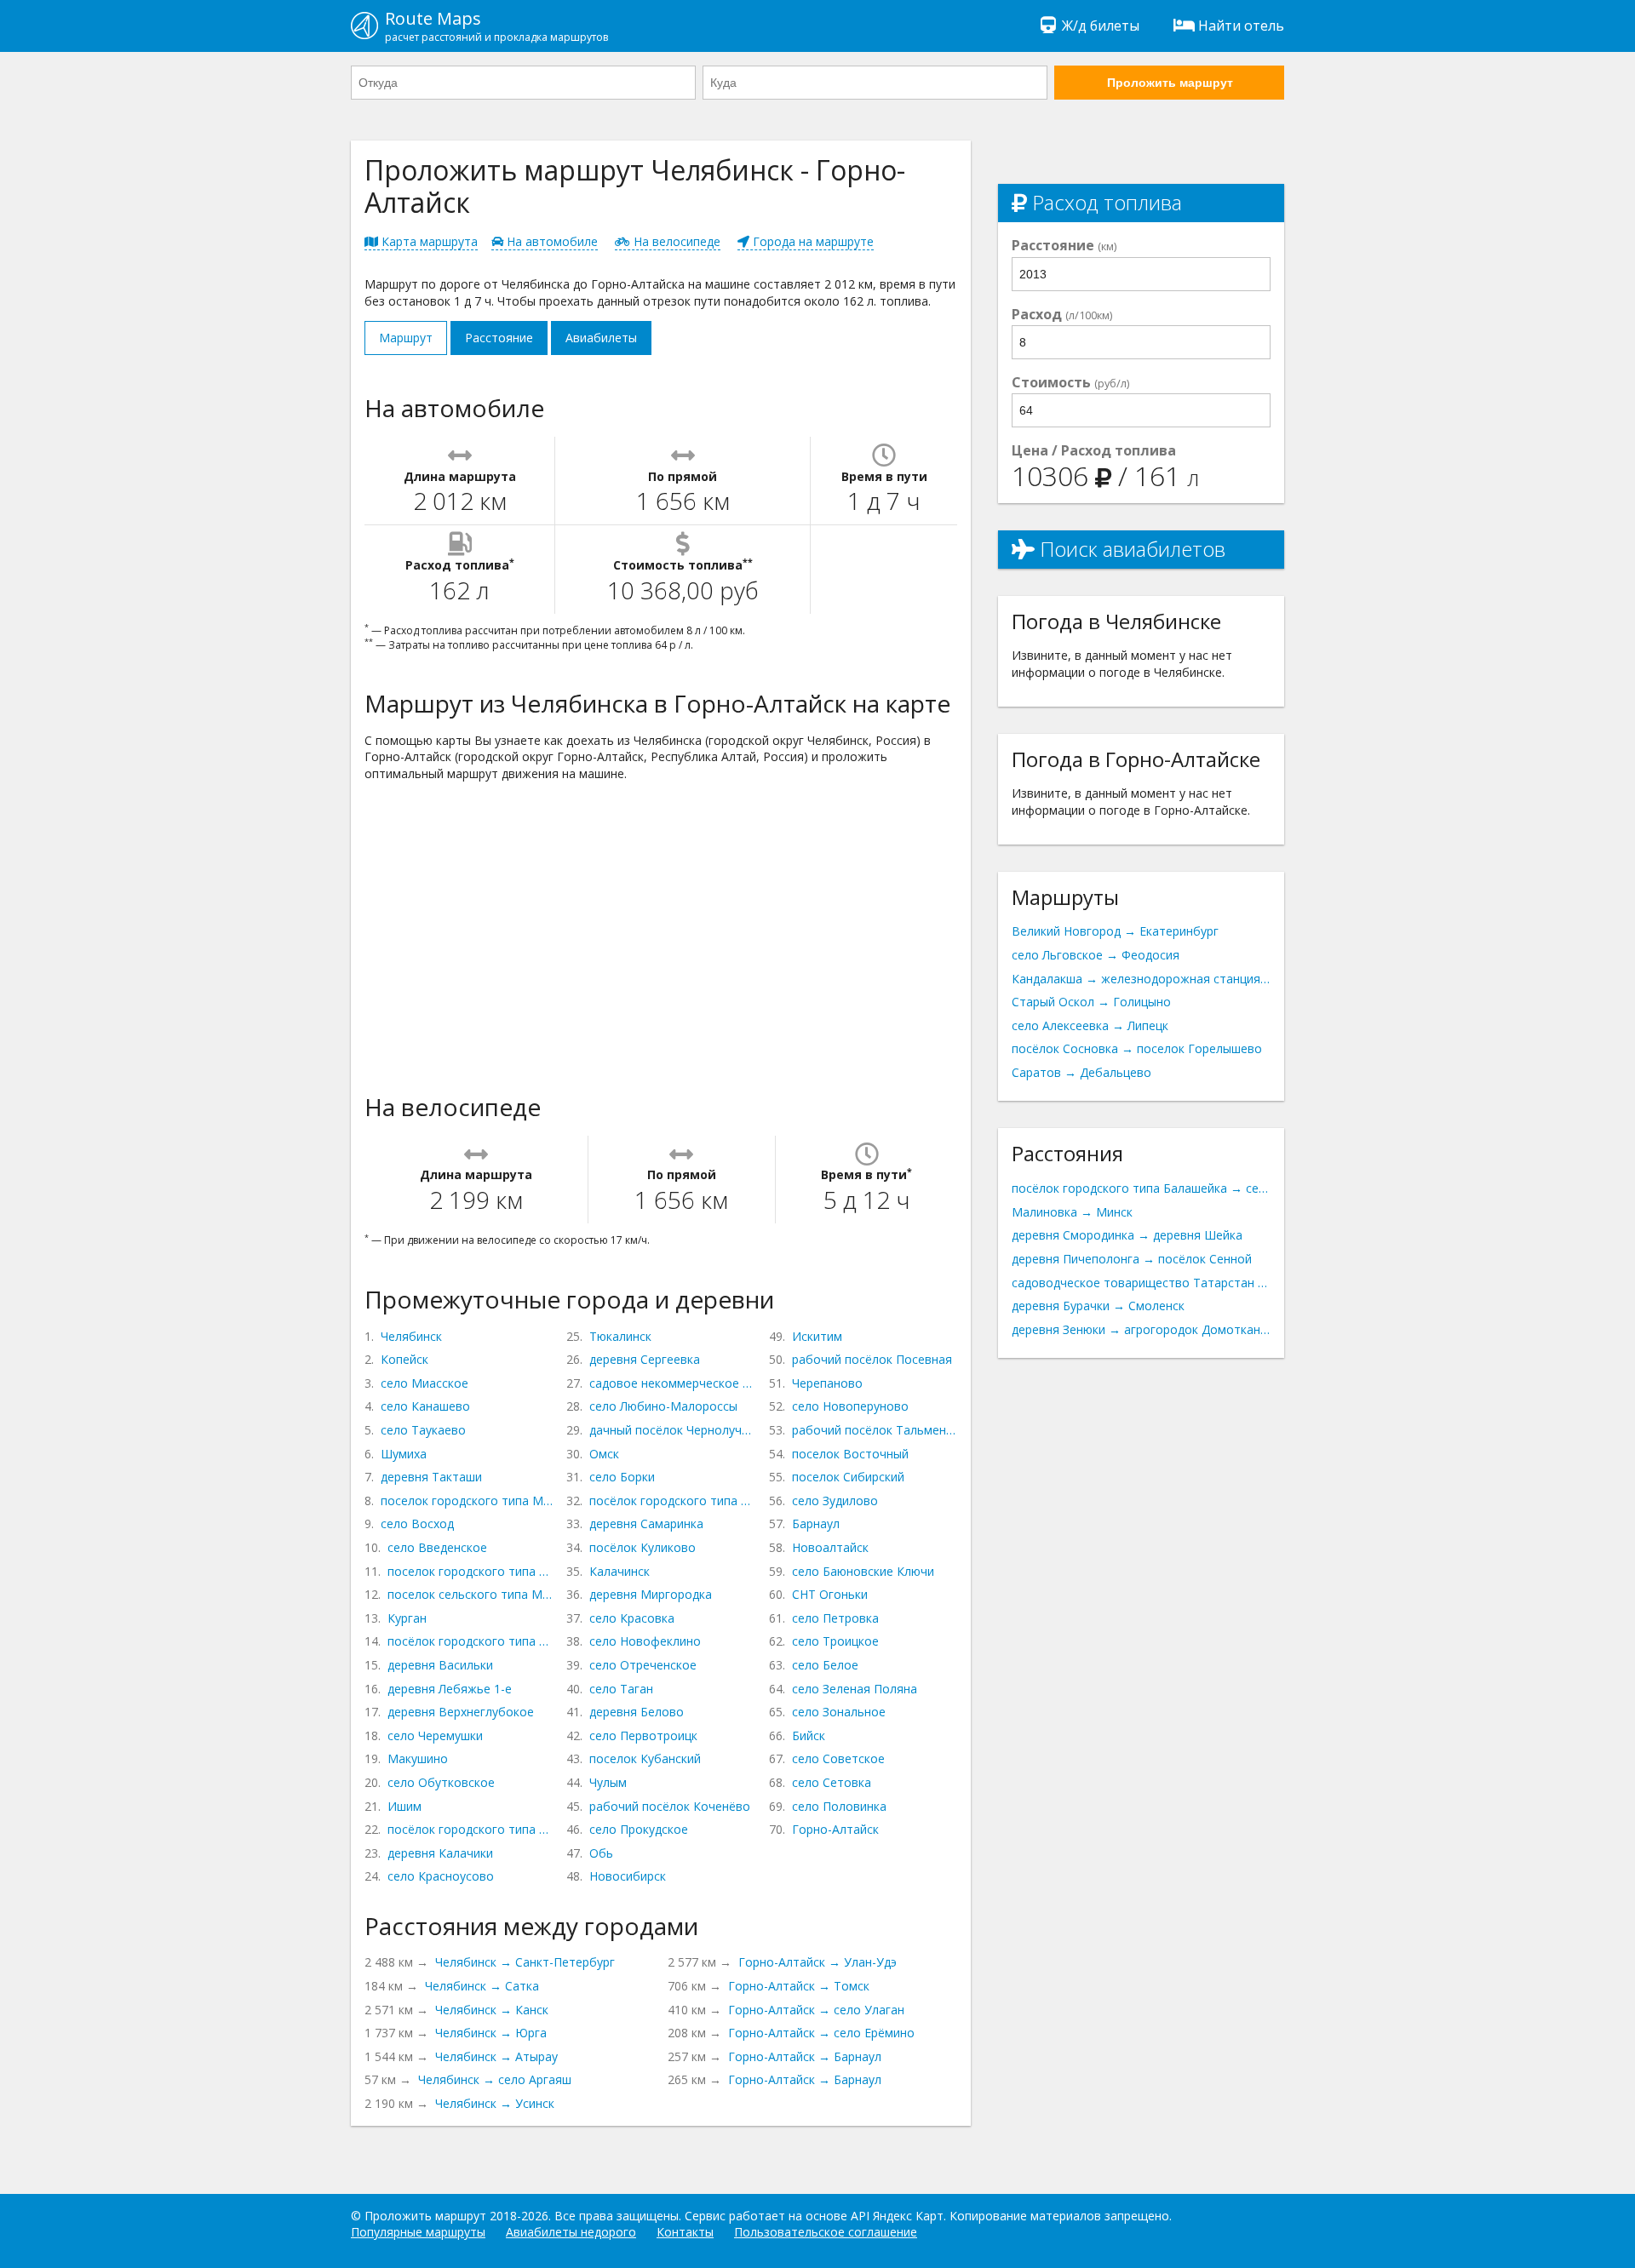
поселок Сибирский (848, 1477)
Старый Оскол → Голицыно (1091, 1002)
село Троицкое (835, 1641)
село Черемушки (435, 1735)
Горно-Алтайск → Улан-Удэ (817, 1962)
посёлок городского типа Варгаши (470, 1641)
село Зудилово (835, 1501)
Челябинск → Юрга (491, 2033)
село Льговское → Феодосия (1096, 955)
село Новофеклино (645, 1641)
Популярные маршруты (418, 2232)
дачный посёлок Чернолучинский (672, 1430)
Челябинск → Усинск (495, 2103)
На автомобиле (551, 241)
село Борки (622, 1477)
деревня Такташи (431, 1477)
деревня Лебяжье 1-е (450, 1689)
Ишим (404, 1806)
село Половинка (839, 1806)
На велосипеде (675, 241)
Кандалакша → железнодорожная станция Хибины (1141, 979)
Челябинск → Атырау (496, 2056)
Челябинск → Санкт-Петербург (525, 1962)
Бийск (809, 1735)
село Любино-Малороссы (663, 1406)
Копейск (404, 1359)
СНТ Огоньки (830, 1594)
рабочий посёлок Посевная (872, 1359)
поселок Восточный (850, 1454)
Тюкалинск (620, 1336)
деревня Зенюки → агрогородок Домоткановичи (1141, 1329)
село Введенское (437, 1547)
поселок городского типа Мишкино (467, 1501)
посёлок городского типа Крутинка (470, 1829)
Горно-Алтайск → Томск (799, 1986)
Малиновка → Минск (1072, 1212)
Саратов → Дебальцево (1081, 1072)
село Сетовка (832, 1782)
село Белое (825, 1665)
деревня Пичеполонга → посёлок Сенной (1132, 1259)
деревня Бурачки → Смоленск (1098, 1306)
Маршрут (406, 338)
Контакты (685, 2232)
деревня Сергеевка (645, 1359)
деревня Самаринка (646, 1523)
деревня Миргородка (651, 1594)
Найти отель (1241, 26)
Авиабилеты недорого (571, 2232)
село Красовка (632, 1618)
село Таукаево (423, 1430)
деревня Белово (637, 1712)
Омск (604, 1454)
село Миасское (425, 1383)
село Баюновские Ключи (863, 1571)
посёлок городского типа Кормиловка (672, 1501)
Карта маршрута (428, 241)
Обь (601, 1853)
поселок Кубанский (645, 1758)
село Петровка (835, 1618)
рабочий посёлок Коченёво (670, 1806)
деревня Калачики (440, 1853)
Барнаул (816, 1523)
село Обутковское (441, 1782)
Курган (407, 1618)
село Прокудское (639, 1829)
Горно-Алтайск (835, 1829)
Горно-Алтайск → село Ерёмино (821, 2033)
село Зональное (839, 1712)
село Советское (838, 1758)
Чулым (608, 1782)
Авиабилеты (601, 338)
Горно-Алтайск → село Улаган (816, 2010)
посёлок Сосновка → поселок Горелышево (1137, 1048)
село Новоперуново (850, 1406)
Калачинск (620, 1571)
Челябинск (411, 1336)
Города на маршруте (812, 241)
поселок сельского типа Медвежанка (470, 1594)
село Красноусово (441, 1876)
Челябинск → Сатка (482, 1986)
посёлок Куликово (643, 1547)
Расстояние (499, 338)
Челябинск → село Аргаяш (495, 2079)
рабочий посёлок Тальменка (875, 1430)
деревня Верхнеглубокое (461, 1712)
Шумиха (404, 1454)
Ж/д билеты (1101, 26)
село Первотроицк (643, 1735)
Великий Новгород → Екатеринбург (1115, 931)
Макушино (418, 1758)
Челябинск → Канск (492, 2010)
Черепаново (827, 1383)
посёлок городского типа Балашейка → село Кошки (1141, 1188)
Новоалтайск (830, 1547)
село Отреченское (643, 1665)
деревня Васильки (440, 1665)
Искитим (817, 1336)
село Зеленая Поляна (855, 1689)
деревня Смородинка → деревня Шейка (1127, 1235)
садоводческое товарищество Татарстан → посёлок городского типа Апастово (1141, 1283)
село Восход (417, 1523)
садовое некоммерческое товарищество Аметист (672, 1383)
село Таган (621, 1689)
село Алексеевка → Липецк (1090, 1025)
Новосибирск (628, 1876)
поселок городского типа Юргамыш (470, 1571)
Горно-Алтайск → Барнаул (805, 2056)
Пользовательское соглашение (826, 2232)
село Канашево (425, 1406)
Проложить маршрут (1170, 83)
